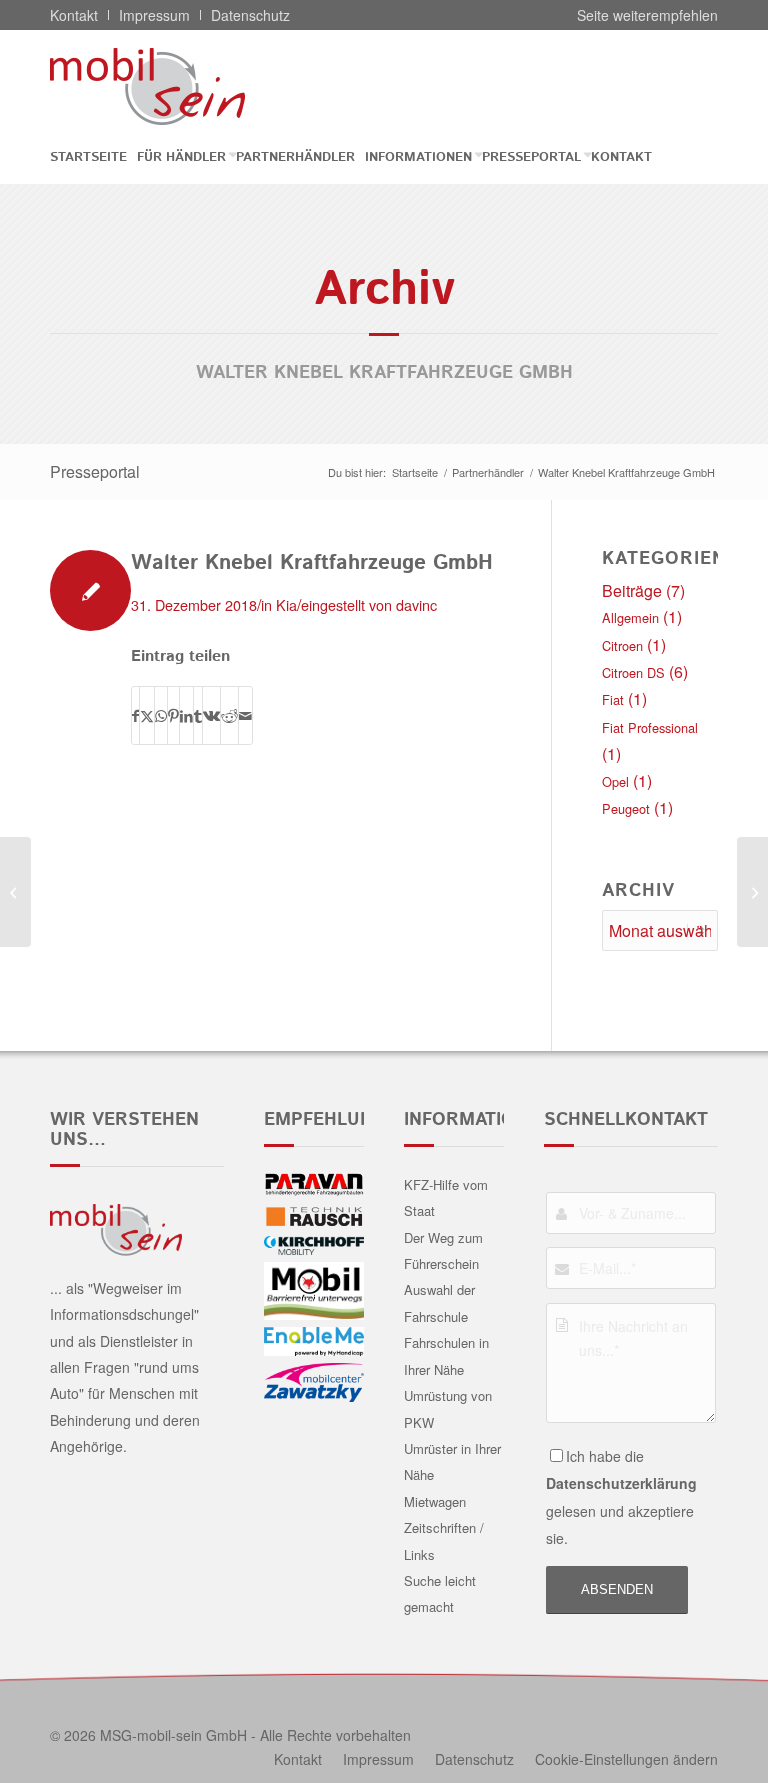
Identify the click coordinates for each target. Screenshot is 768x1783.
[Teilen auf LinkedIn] (186, 715)
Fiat (613, 699)
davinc (416, 604)
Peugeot (626, 808)
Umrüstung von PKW (448, 1408)
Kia (286, 604)
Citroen (622, 645)
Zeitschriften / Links (444, 1540)
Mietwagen (435, 1501)
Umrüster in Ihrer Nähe (452, 1461)
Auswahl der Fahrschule (439, 1302)
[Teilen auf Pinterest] (173, 715)
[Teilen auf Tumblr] (198, 715)
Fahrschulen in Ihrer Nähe (446, 1355)
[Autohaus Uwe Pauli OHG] (15, 892)
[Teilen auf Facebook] (135, 715)
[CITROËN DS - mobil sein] (178, 86)
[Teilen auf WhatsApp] (161, 715)
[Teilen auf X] (147, 715)
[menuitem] (93, 157)
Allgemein (630, 617)
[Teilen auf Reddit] (229, 715)
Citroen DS (633, 672)
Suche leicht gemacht (440, 1593)
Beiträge (632, 590)
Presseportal (95, 471)
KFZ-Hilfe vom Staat (446, 1197)
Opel (615, 781)
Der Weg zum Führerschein (443, 1250)
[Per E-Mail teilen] (245, 715)
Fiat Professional (650, 727)
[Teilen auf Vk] (211, 715)
